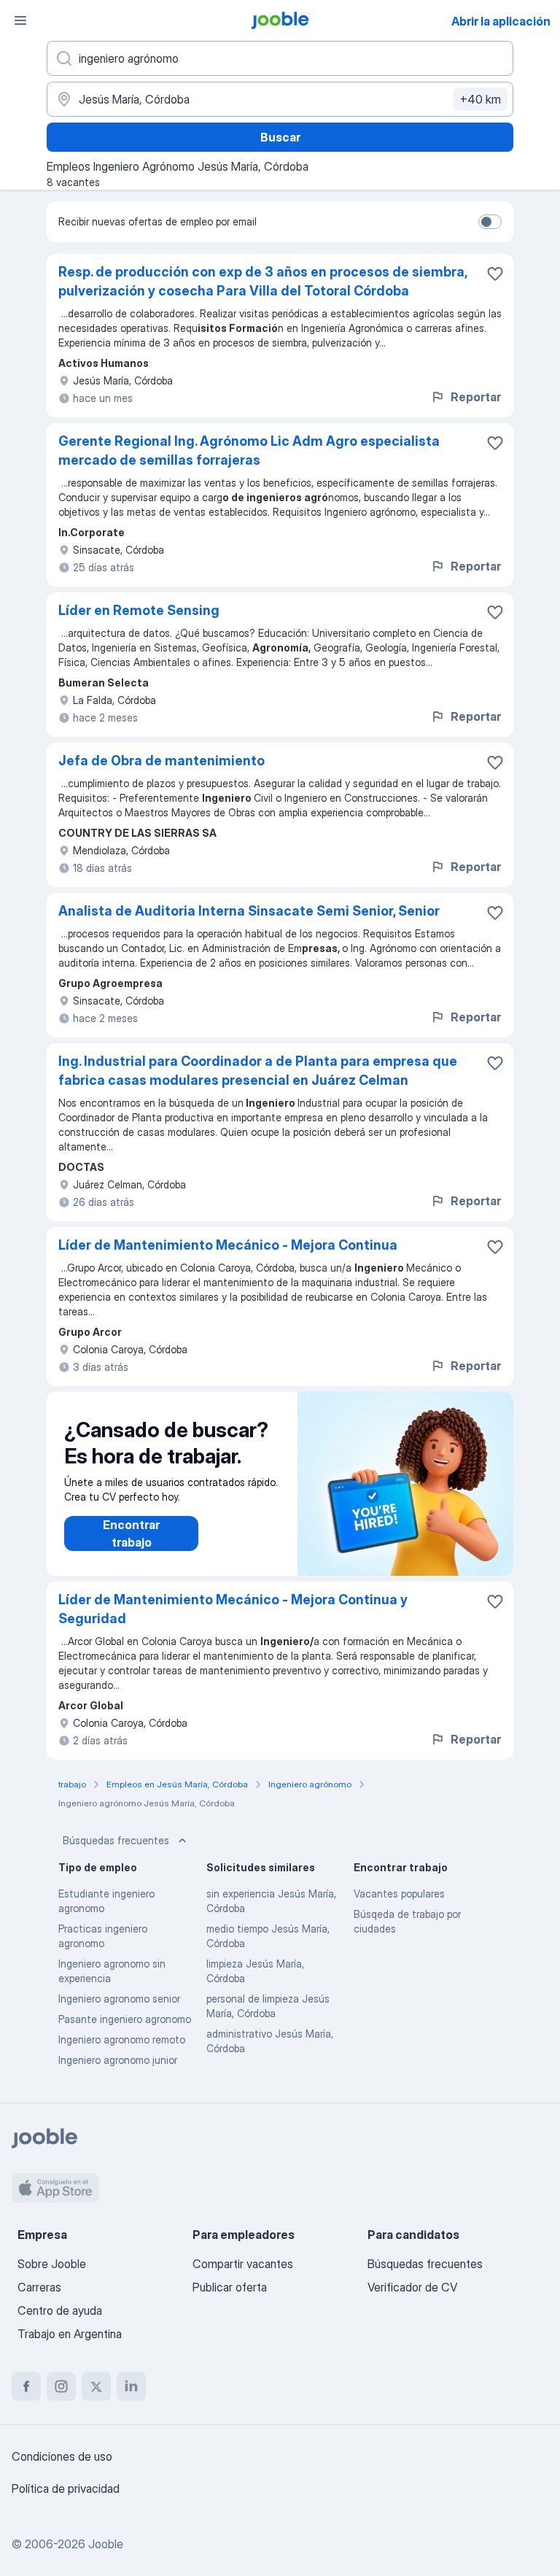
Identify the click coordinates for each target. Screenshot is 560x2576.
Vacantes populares (399, 1894)
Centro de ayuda (60, 2310)
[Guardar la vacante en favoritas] (495, 274)
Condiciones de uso (62, 2456)
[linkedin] (131, 2386)
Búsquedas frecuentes (116, 1840)
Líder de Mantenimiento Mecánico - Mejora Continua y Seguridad (233, 1609)
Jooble (106, 2544)
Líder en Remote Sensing (139, 610)
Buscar (280, 137)
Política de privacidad (66, 2488)
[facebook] (26, 2386)
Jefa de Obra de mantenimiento (162, 761)
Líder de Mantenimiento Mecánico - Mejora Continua (228, 1245)
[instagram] (61, 2386)
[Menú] (20, 20)
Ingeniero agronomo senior (119, 1999)
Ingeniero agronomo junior (118, 2060)
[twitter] (96, 2386)
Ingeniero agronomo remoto (122, 2039)
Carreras (39, 2287)
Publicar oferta (230, 2287)
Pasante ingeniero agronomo (125, 2019)
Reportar (476, 397)
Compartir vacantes (243, 2264)
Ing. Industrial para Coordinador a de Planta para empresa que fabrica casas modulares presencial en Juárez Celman (258, 1071)
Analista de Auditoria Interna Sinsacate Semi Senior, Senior (249, 911)
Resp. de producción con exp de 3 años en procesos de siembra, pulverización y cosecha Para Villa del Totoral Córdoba (262, 281)
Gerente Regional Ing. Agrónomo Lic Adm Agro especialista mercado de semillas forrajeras (249, 450)
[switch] (490, 222)
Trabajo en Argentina (70, 2334)
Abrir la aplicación (501, 21)
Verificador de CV (412, 2287)
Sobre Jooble (52, 2264)
